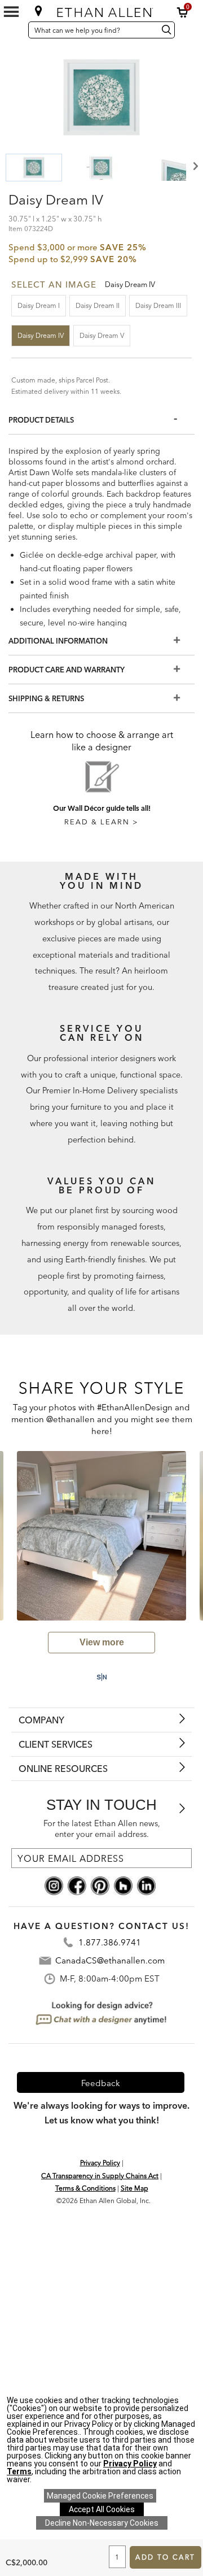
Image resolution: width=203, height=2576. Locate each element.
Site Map (134, 2188)
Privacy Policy (100, 2163)
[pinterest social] (100, 1885)
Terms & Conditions (85, 2188)
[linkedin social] (146, 1885)
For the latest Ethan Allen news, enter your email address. (102, 1829)
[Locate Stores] (39, 11)
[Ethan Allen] (103, 10)
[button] (183, 12)
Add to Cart (165, 2557)
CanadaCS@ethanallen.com (110, 1960)
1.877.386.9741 (110, 1942)
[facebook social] (77, 1885)
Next (195, 166)
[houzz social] (123, 1885)
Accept (102, 2509)
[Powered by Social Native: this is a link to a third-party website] (101, 1677)
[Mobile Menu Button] (11, 12)
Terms (19, 2471)
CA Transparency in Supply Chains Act (100, 2176)
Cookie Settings (100, 2496)
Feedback (101, 2083)
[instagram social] (54, 1885)
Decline (102, 2523)
